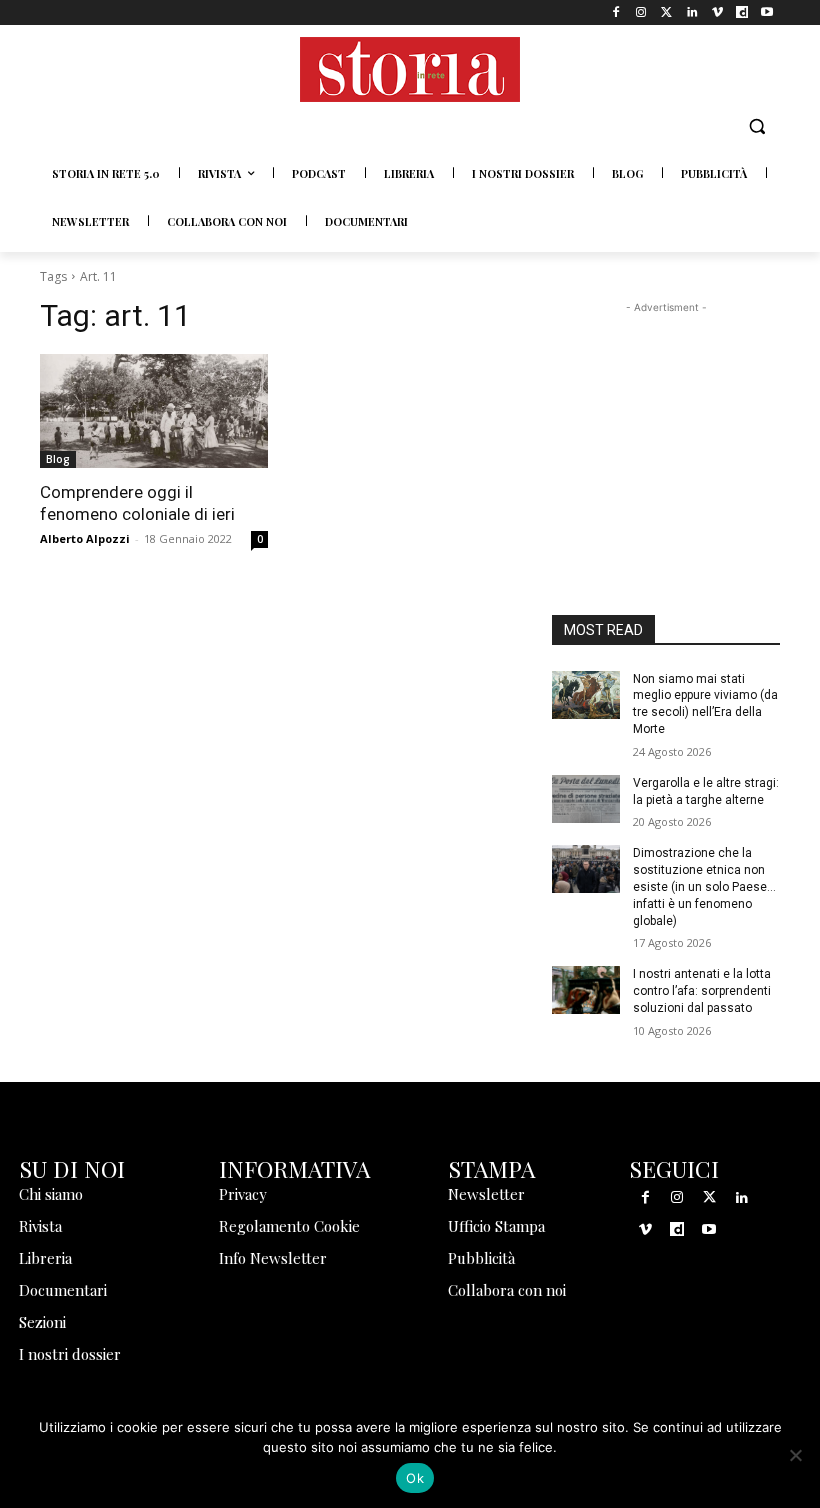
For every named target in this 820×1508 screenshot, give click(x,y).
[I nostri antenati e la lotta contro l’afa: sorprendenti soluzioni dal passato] (586, 990)
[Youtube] (767, 12)
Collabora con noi (507, 1290)
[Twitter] (666, 12)
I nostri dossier (70, 1354)
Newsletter (486, 1194)
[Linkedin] (691, 12)
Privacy (243, 1194)
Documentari (63, 1290)
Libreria (45, 1258)
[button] (756, 126)
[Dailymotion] (742, 12)
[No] (795, 1455)
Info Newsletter (273, 1258)
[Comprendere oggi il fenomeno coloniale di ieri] (154, 411)
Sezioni (42, 1322)
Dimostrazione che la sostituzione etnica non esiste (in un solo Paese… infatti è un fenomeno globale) (704, 886)
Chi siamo (51, 1194)
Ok (415, 1478)
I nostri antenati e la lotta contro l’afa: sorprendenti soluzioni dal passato (702, 991)
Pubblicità (481, 1258)
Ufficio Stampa (496, 1226)
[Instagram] (641, 12)
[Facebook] (616, 12)
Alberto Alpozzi (85, 538)
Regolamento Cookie (289, 1226)
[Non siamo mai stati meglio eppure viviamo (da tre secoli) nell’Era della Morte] (586, 695)
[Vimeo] (716, 12)
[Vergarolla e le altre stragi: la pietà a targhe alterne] (586, 799)
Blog (58, 459)
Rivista (40, 1226)
